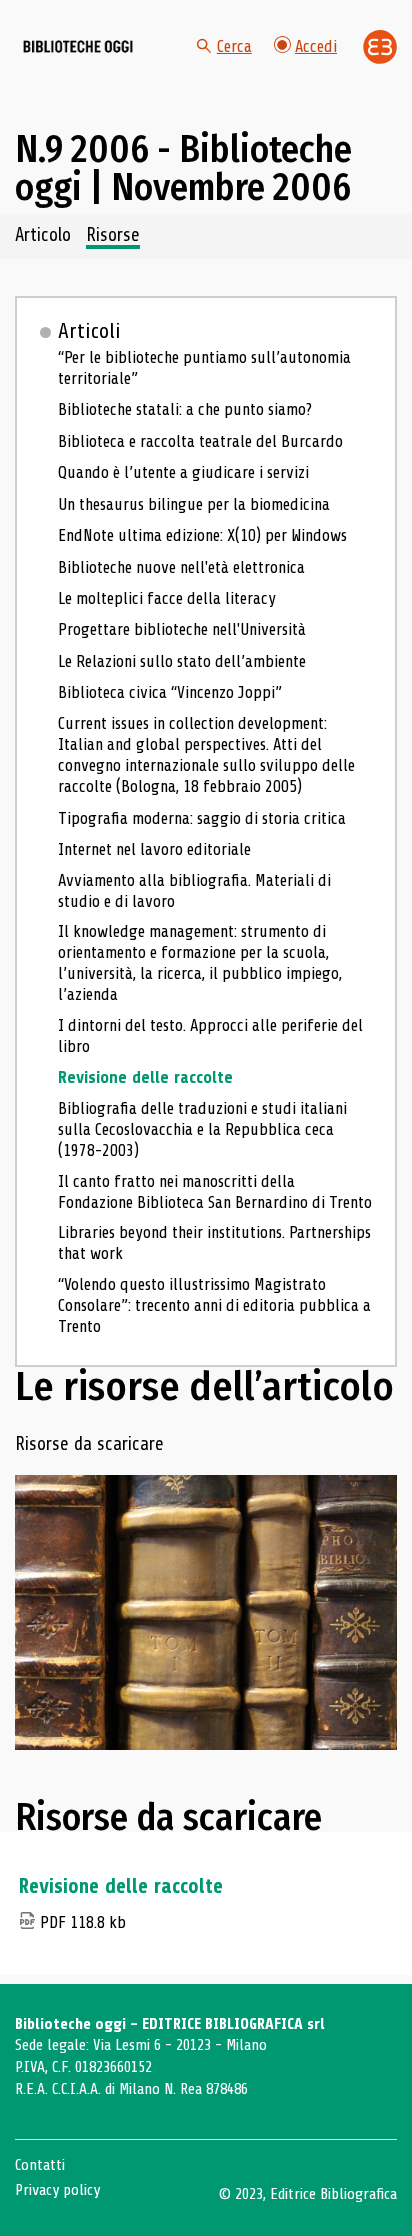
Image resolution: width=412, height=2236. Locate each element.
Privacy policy (57, 2190)
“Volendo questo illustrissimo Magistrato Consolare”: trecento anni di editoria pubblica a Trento (214, 1305)
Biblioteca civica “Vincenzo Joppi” (170, 692)
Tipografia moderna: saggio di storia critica (202, 818)
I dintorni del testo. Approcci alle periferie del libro (210, 1036)
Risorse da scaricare (89, 1445)
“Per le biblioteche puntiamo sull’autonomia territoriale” (204, 368)
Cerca (234, 46)
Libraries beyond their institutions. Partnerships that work (214, 1243)
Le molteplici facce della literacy (167, 598)
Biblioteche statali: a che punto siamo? (185, 409)
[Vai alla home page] (78, 47)
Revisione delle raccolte (145, 1077)
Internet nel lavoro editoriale (154, 849)
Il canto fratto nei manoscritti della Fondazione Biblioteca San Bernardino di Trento (215, 1192)
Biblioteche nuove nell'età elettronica (181, 567)
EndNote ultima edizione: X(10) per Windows (202, 535)
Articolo (43, 236)
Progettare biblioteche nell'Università (182, 629)
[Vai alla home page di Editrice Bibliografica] (380, 47)
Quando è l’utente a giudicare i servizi (183, 472)
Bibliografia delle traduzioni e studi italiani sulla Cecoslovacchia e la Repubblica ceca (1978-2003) (202, 1129)
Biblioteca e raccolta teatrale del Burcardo (200, 441)
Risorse (113, 236)
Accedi (316, 46)
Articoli (89, 331)
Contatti (40, 2165)
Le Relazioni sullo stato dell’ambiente (182, 661)
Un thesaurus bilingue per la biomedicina (194, 504)
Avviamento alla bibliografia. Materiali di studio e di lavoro (194, 891)
